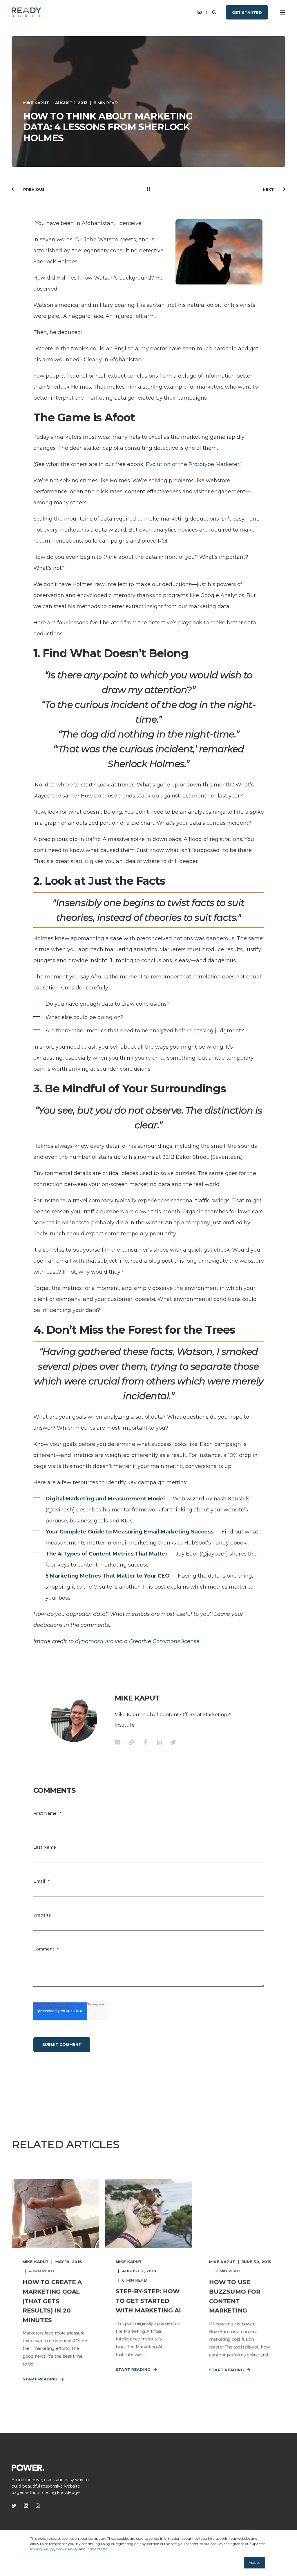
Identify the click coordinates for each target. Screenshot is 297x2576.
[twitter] (16, 2506)
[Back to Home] (26, 12)
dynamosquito (94, 1641)
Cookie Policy (67, 2549)
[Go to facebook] (145, 1742)
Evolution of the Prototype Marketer (193, 464)
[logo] (28, 2467)
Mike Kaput (36, 103)
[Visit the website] (131, 1742)
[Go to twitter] (171, 1742)
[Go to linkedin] (159, 1742)
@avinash (60, 1510)
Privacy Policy (42, 2549)
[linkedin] (26, 2506)
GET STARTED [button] (247, 12)
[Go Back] (148, 189)
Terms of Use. (97, 2549)
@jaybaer (214, 1554)
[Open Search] (215, 12)
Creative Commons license (164, 1641)
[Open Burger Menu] (282, 12)
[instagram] (36, 2506)
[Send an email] (119, 1742)
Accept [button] (254, 2563)
